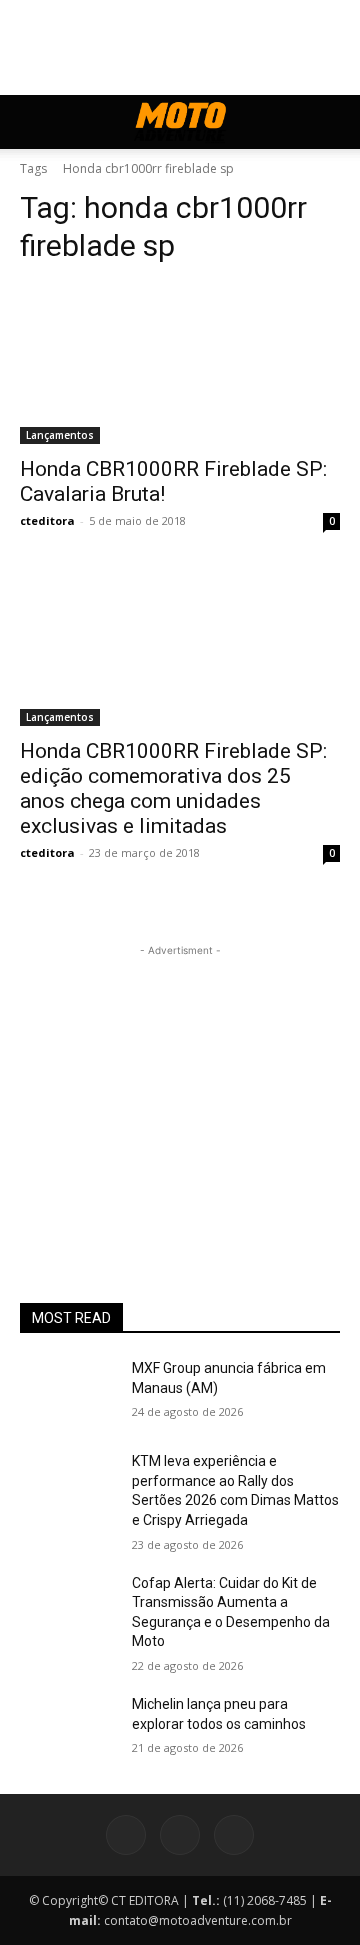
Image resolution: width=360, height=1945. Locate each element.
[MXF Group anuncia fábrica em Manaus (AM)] (68, 1392)
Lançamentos (60, 435)
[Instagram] (180, 1835)
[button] (34, 122)
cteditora (47, 520)
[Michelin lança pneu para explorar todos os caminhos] (68, 1728)
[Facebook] (126, 1835)
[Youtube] (234, 1835)
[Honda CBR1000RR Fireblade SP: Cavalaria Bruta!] (180, 364)
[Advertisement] (180, 1086)
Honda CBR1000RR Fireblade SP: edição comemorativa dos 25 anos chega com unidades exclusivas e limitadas (173, 788)
